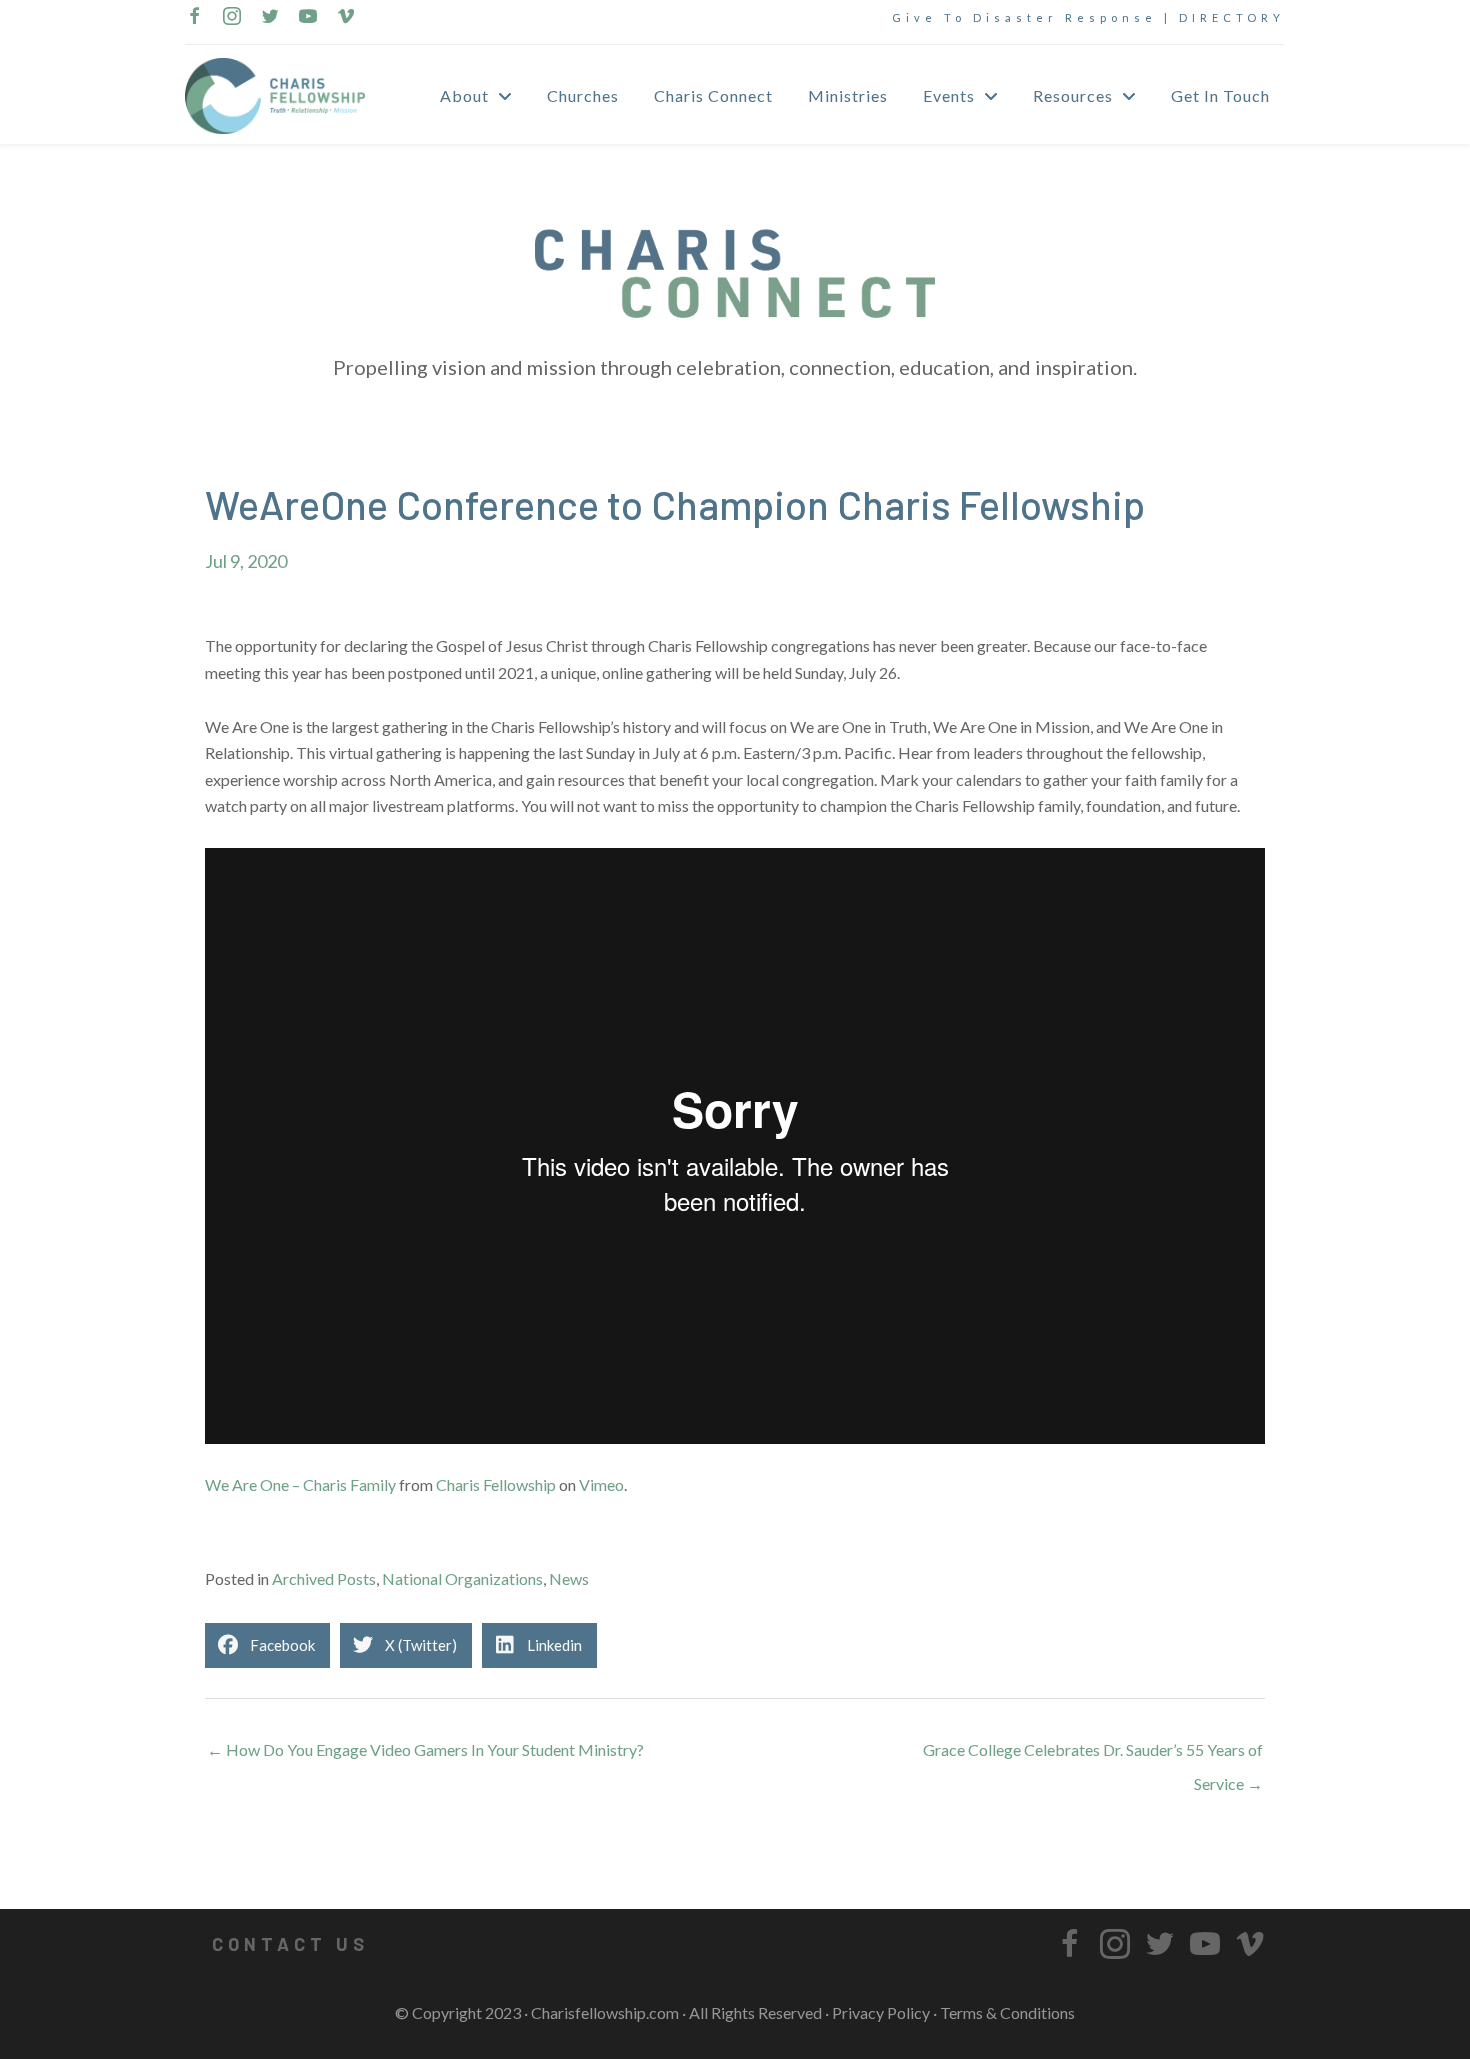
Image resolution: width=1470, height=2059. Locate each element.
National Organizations (462, 1578)
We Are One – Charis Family (300, 1484)
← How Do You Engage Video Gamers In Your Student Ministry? (425, 1749)
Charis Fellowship (496, 1484)
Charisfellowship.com (605, 2012)
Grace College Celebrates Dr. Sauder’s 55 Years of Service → (1093, 1755)
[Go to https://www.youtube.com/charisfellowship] (308, 18)
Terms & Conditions (1007, 2012)
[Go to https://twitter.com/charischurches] (270, 18)
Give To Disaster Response (1024, 17)
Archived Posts (324, 1578)
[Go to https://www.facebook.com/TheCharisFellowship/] (194, 18)
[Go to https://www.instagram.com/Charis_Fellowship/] (232, 18)
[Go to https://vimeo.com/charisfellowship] (346, 18)
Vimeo (601, 1484)
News (569, 1578)
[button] (290, 1944)
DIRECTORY (1232, 17)
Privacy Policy (881, 2012)
